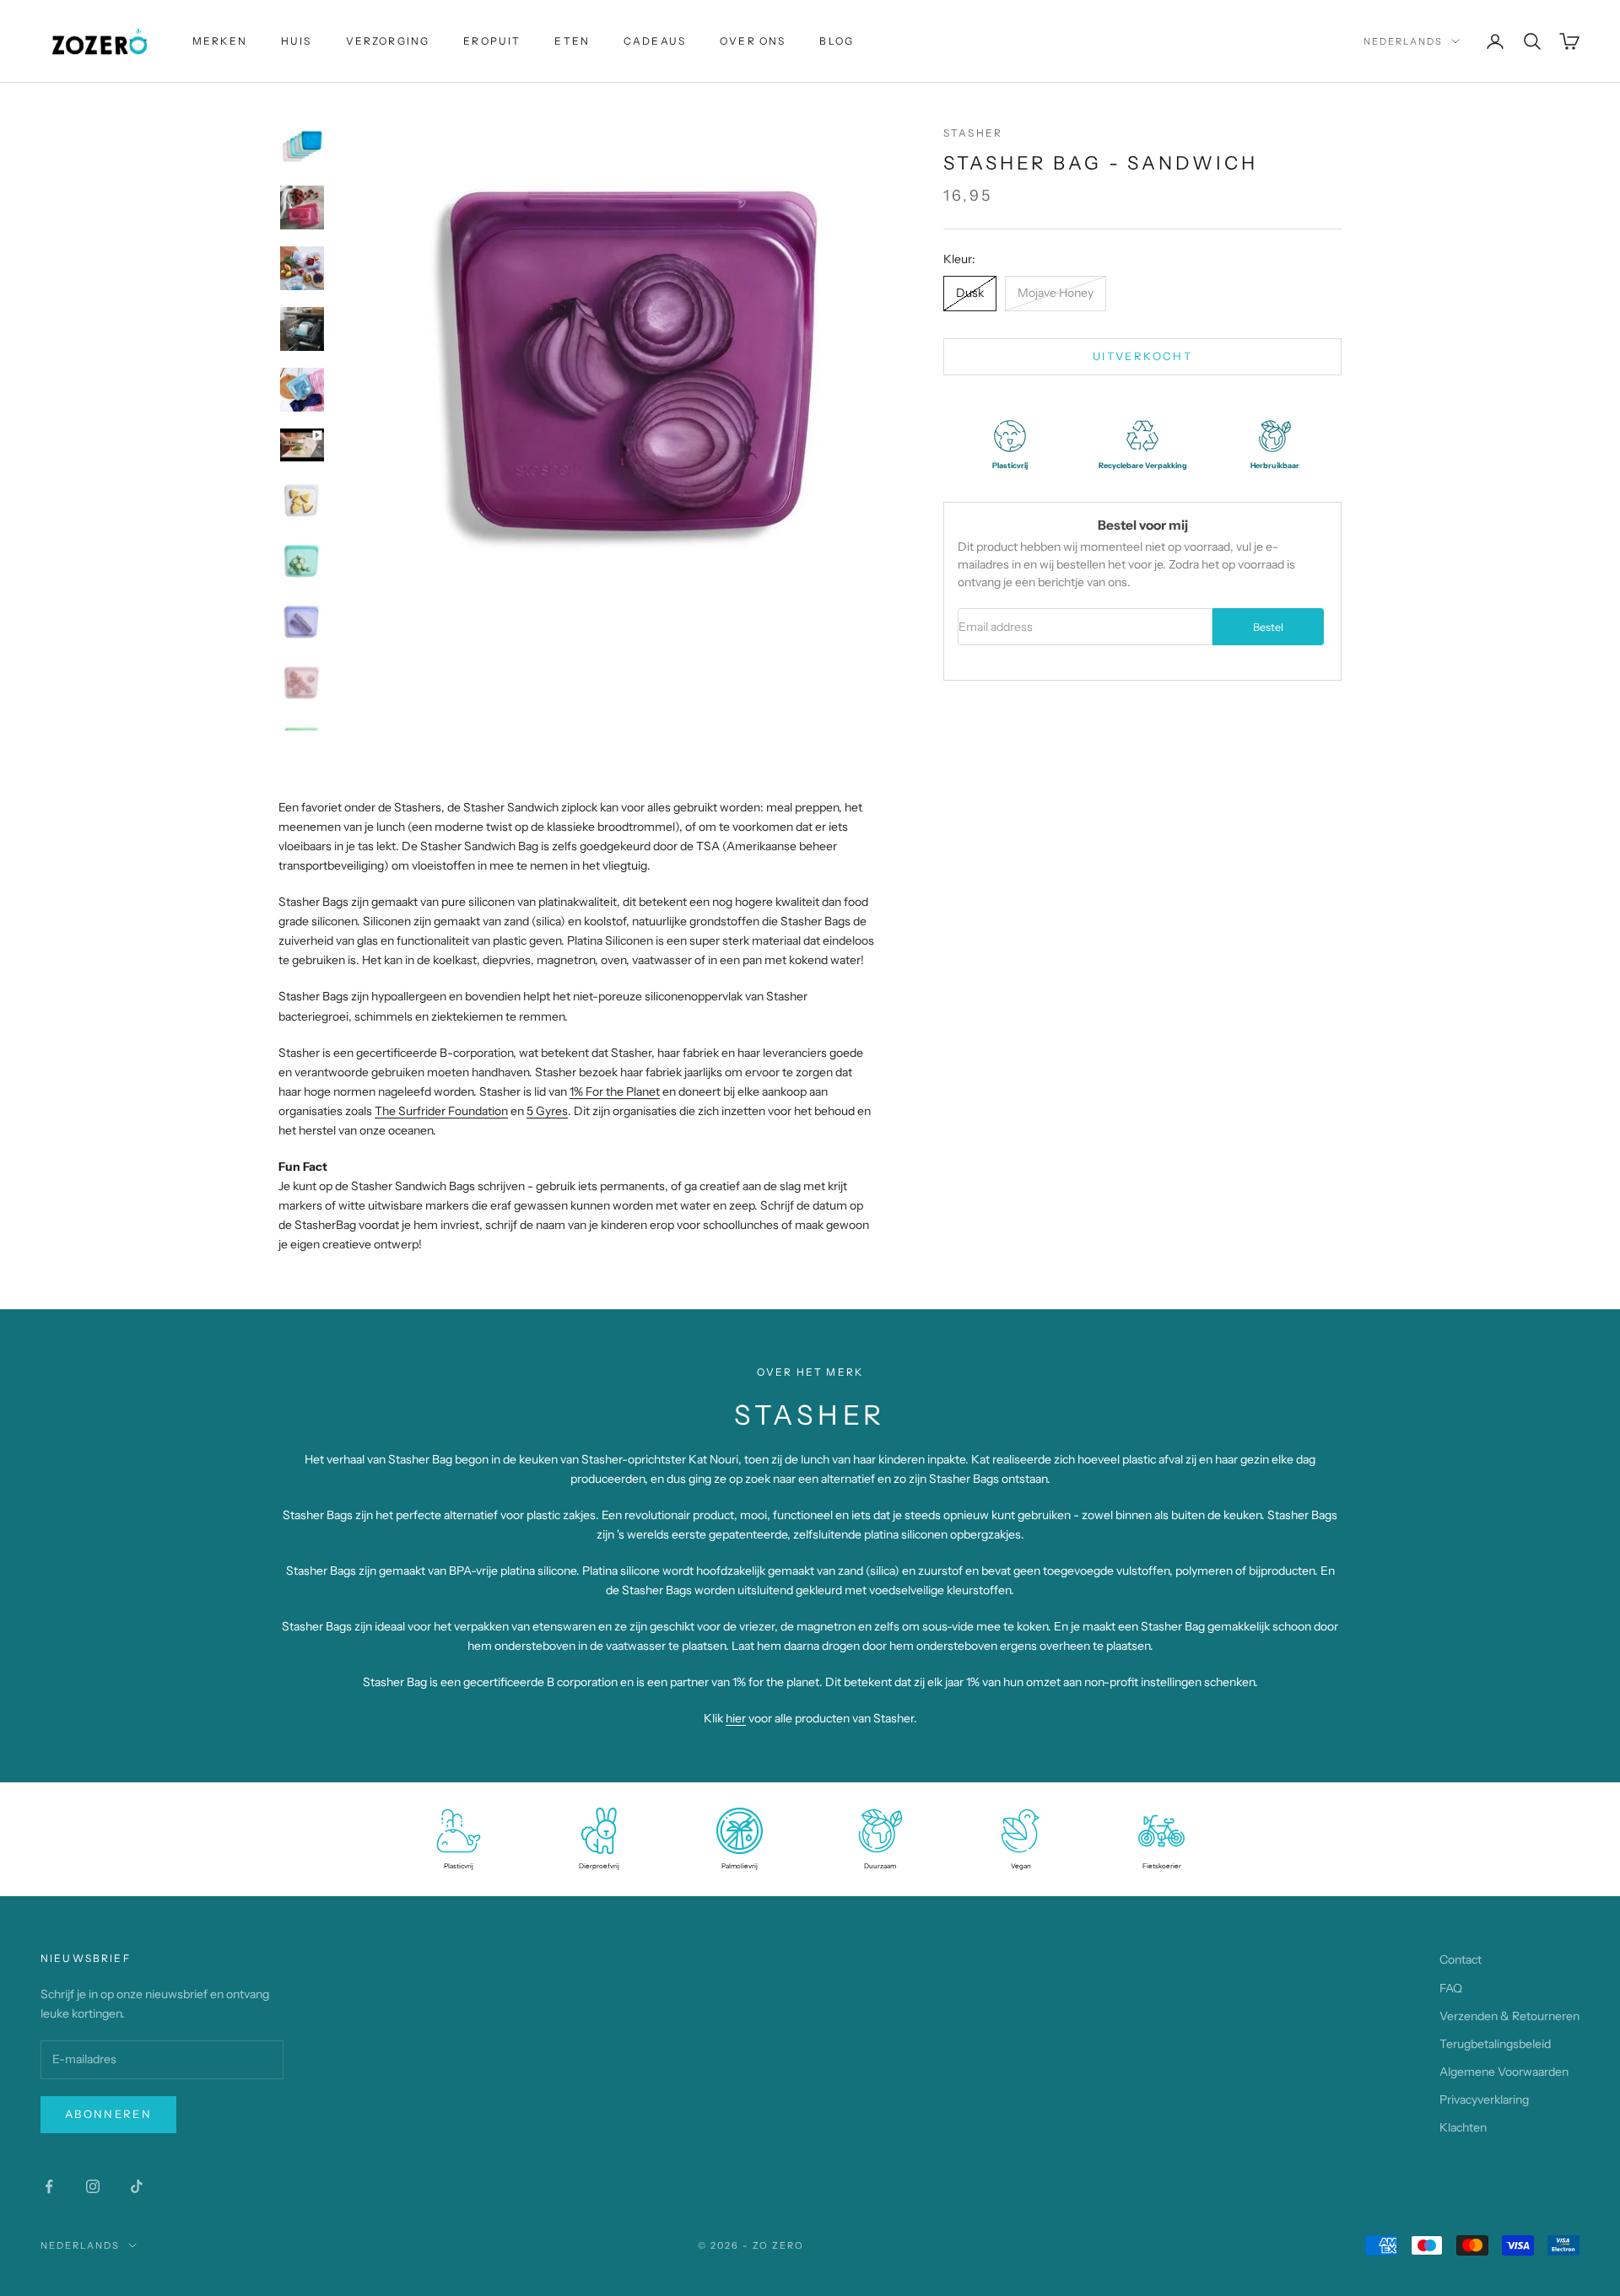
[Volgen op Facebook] (49, 2186)
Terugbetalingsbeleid (1495, 2044)
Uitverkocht (1142, 356)
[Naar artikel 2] (302, 208)
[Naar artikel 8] (302, 561)
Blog (837, 41)
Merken (220, 41)
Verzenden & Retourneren (1509, 2016)
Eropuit (492, 41)
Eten (572, 41)
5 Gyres (547, 1111)
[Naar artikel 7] (302, 500)
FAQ (1451, 1988)
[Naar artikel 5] (302, 390)
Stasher (973, 133)
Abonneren (108, 2114)
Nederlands (1403, 41)
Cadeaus (655, 41)
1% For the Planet (615, 1091)
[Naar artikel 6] (302, 445)
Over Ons (753, 41)
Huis (297, 41)
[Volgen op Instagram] (93, 2186)
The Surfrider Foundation (441, 1111)
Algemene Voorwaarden (1504, 2072)
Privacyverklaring (1484, 2099)
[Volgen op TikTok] (137, 2186)
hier (736, 1718)
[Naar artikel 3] (302, 268)
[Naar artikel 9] (302, 622)
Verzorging (388, 41)
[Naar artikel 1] (302, 147)
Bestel (1268, 627)
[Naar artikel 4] (302, 329)
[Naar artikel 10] (302, 682)
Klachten (1463, 2127)
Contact (1461, 1959)
